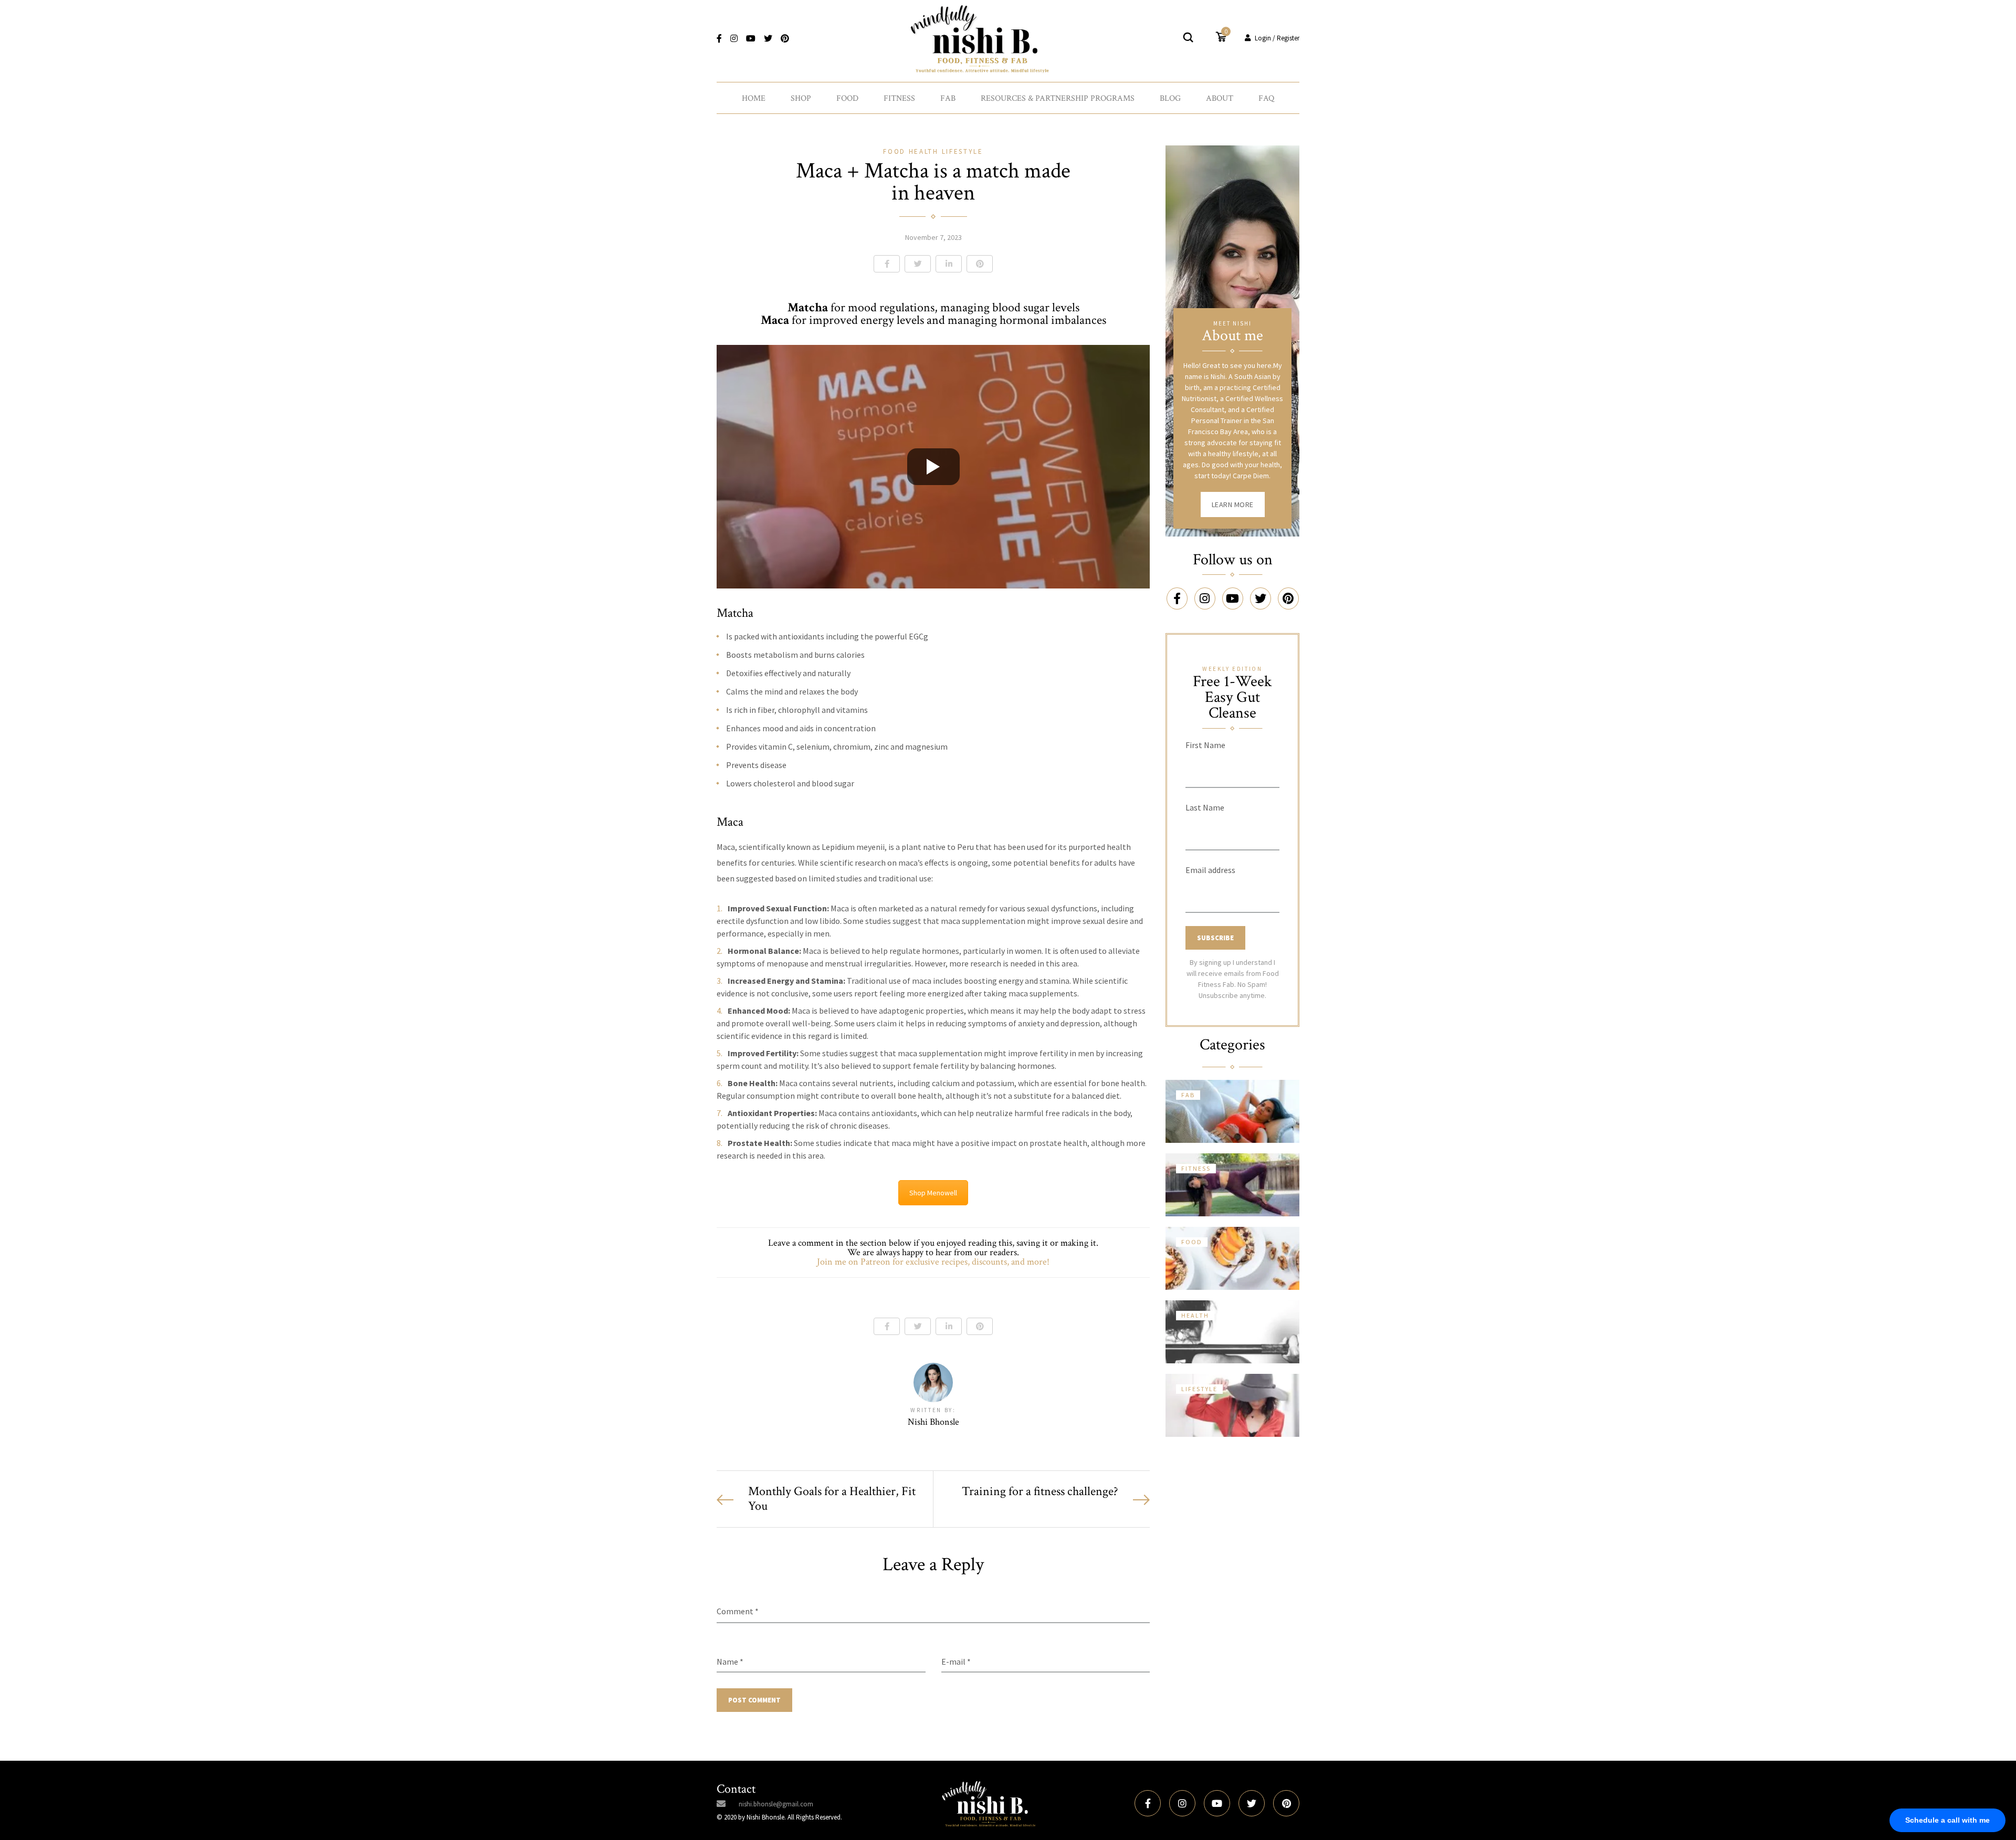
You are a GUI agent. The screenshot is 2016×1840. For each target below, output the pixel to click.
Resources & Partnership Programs (1058, 98)
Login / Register (1277, 38)
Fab (948, 98)
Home (754, 98)
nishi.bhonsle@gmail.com (776, 1804)
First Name (1205, 745)
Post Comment (754, 1700)
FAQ (1266, 98)
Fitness (899, 98)
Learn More (1233, 504)
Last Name (1205, 807)
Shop (801, 98)
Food (847, 98)
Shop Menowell (933, 1193)
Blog (1170, 98)
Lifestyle (963, 151)
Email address (1210, 870)
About (1220, 98)
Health (925, 151)
